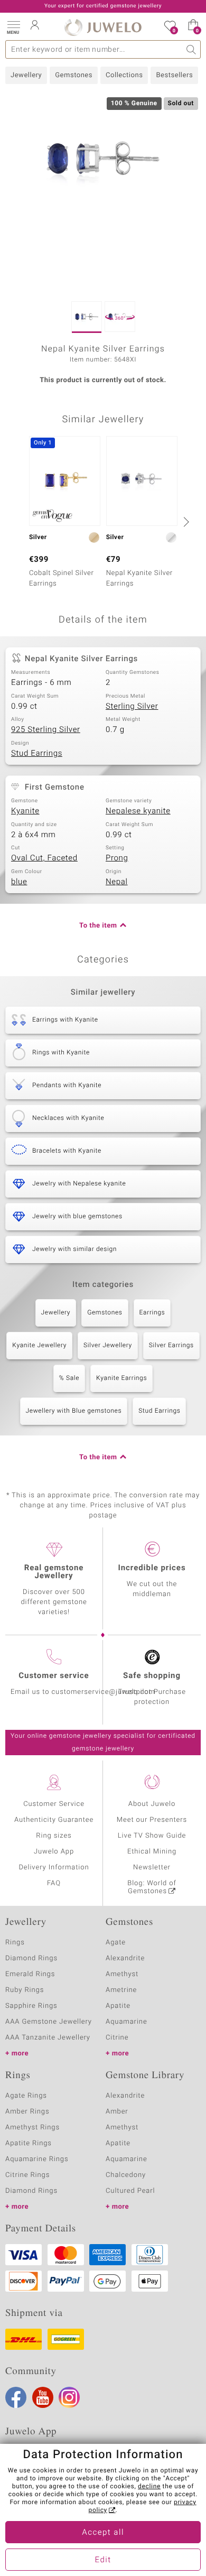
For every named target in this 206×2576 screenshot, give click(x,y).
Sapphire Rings (31, 2006)
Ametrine (121, 1990)
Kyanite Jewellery (39, 1346)
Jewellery (26, 75)
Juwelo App (54, 1852)
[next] (185, 522)
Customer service (54, 1676)
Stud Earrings (37, 754)
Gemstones (74, 75)
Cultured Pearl (130, 2191)
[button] (13, 26)
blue (19, 882)
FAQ (54, 1883)
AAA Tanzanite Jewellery (48, 2038)
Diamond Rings (31, 1958)
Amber (117, 2112)
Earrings (152, 1313)
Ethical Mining (152, 1852)
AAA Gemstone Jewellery (49, 2022)
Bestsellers (174, 75)
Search (191, 49)
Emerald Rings (30, 1974)
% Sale (69, 1378)
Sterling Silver (132, 707)
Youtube (43, 2397)
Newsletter (152, 1868)
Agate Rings (26, 2096)
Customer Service (54, 1804)
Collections (124, 75)
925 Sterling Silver (46, 730)
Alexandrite (125, 1958)
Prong (117, 858)
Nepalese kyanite (138, 811)
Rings (15, 1943)
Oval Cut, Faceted (44, 858)
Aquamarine (127, 2022)
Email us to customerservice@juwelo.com (83, 1692)
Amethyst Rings (32, 2128)
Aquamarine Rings (37, 2159)
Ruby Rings (25, 1990)
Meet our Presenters (152, 1820)
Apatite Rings (29, 2143)
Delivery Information (54, 1868)
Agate (116, 1943)
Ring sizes (54, 1836)
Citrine (117, 2038)
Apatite (118, 2006)
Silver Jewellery (108, 1346)
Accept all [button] (103, 2533)
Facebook (16, 2397)
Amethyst (122, 1974)
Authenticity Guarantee (54, 1820)
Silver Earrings (171, 1346)
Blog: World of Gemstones (152, 1887)
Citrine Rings (27, 2175)
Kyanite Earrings (121, 1378)
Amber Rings (27, 2112)
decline (149, 2487)
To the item (98, 926)
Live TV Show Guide (152, 1836)
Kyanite (25, 811)
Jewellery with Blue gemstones (74, 1411)
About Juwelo (152, 1804)
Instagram (69, 2397)
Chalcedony (126, 2175)
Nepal (117, 882)
